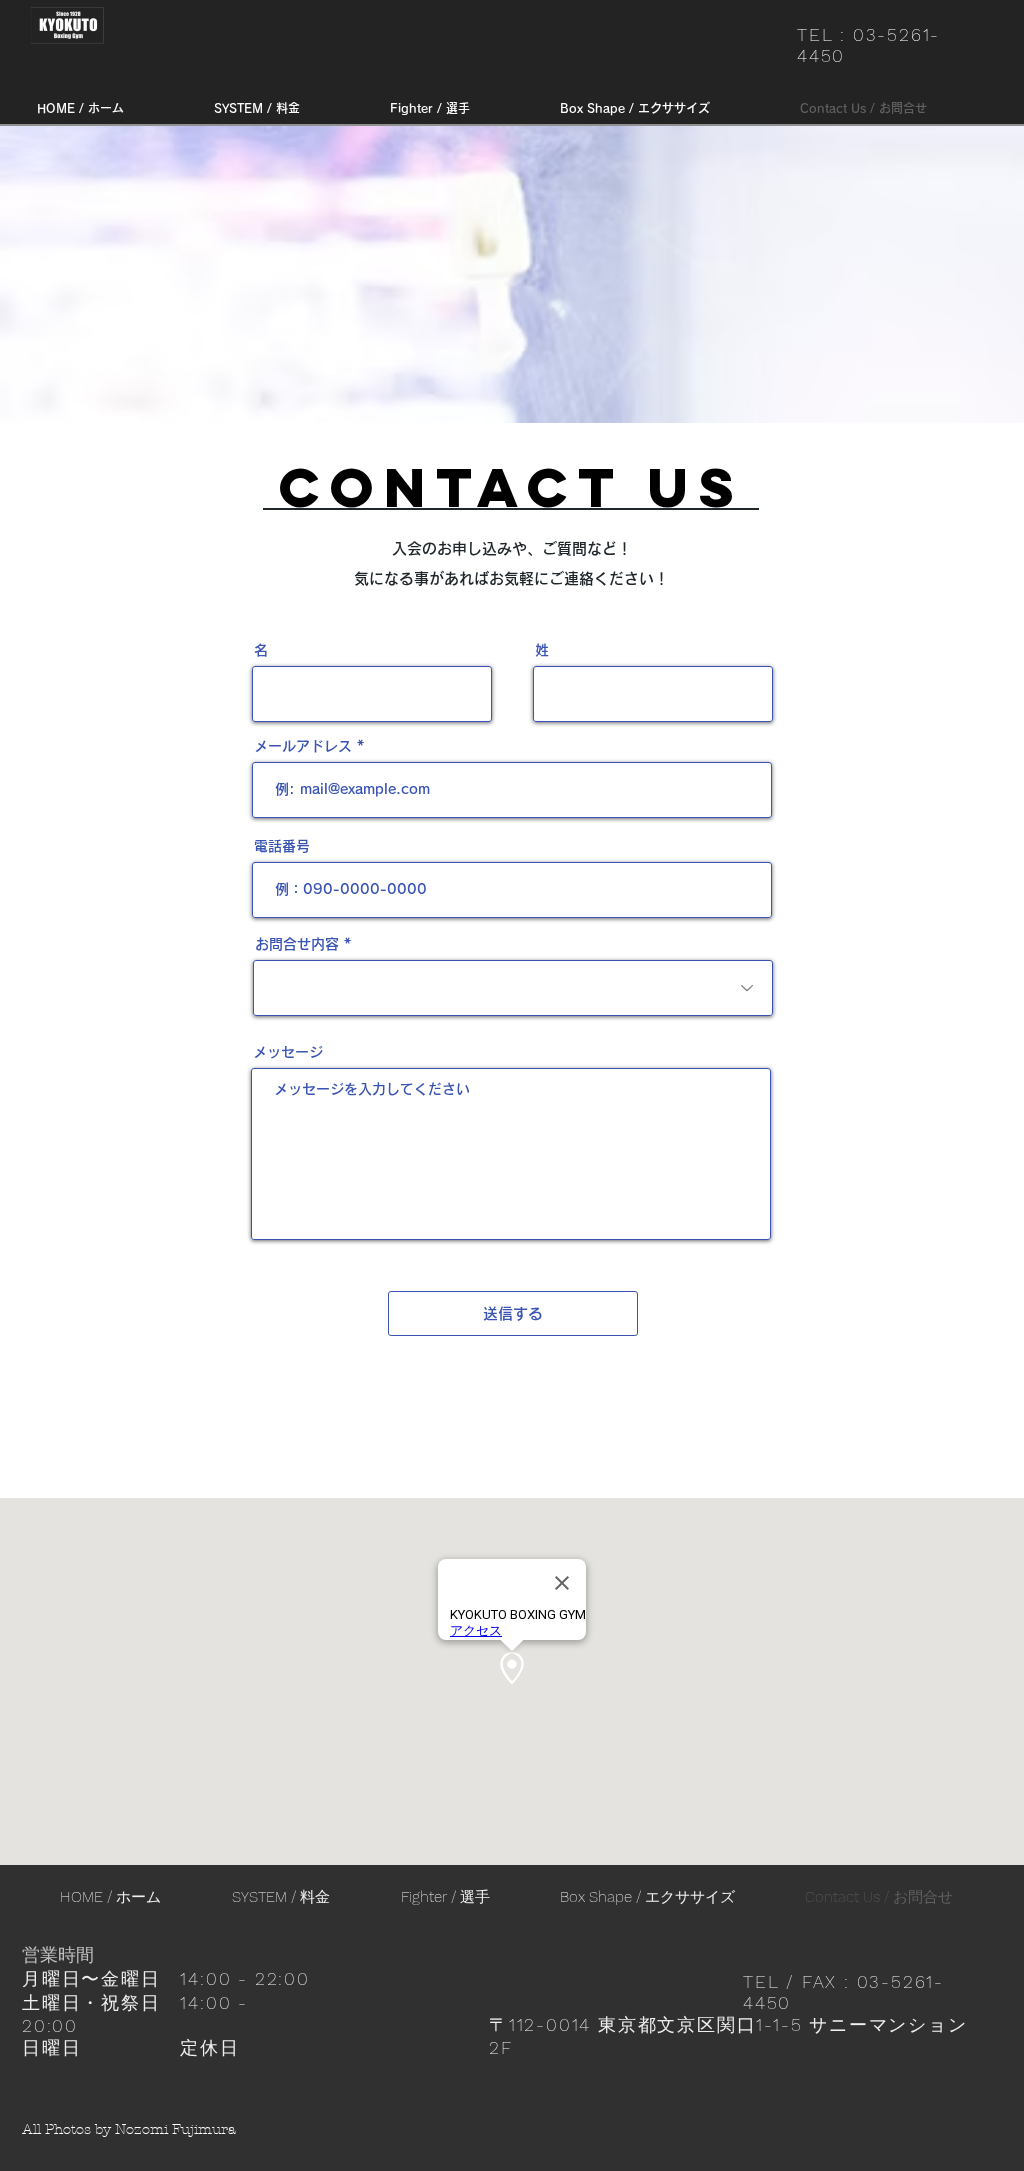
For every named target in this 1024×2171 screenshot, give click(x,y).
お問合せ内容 (297, 944)
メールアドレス (303, 746)
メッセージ (288, 1052)
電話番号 (282, 846)
